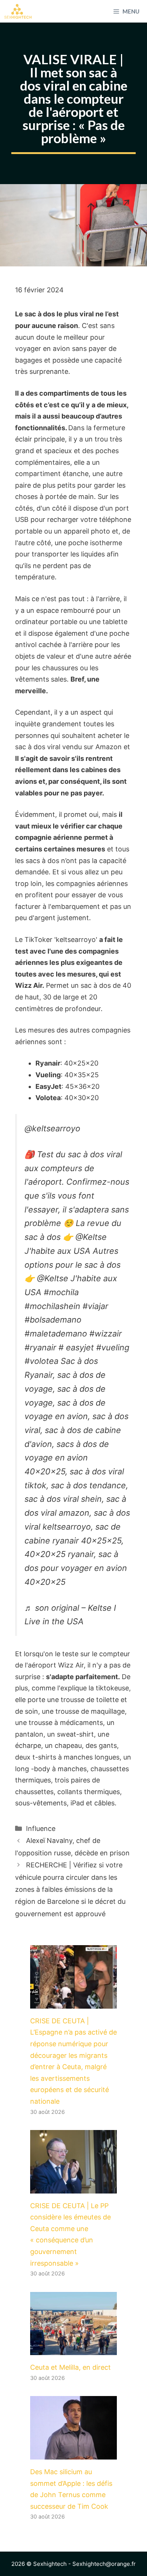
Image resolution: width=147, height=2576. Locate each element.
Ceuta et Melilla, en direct (70, 2367)
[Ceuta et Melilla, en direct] (73, 2349)
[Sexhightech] (18, 11)
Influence (41, 1828)
